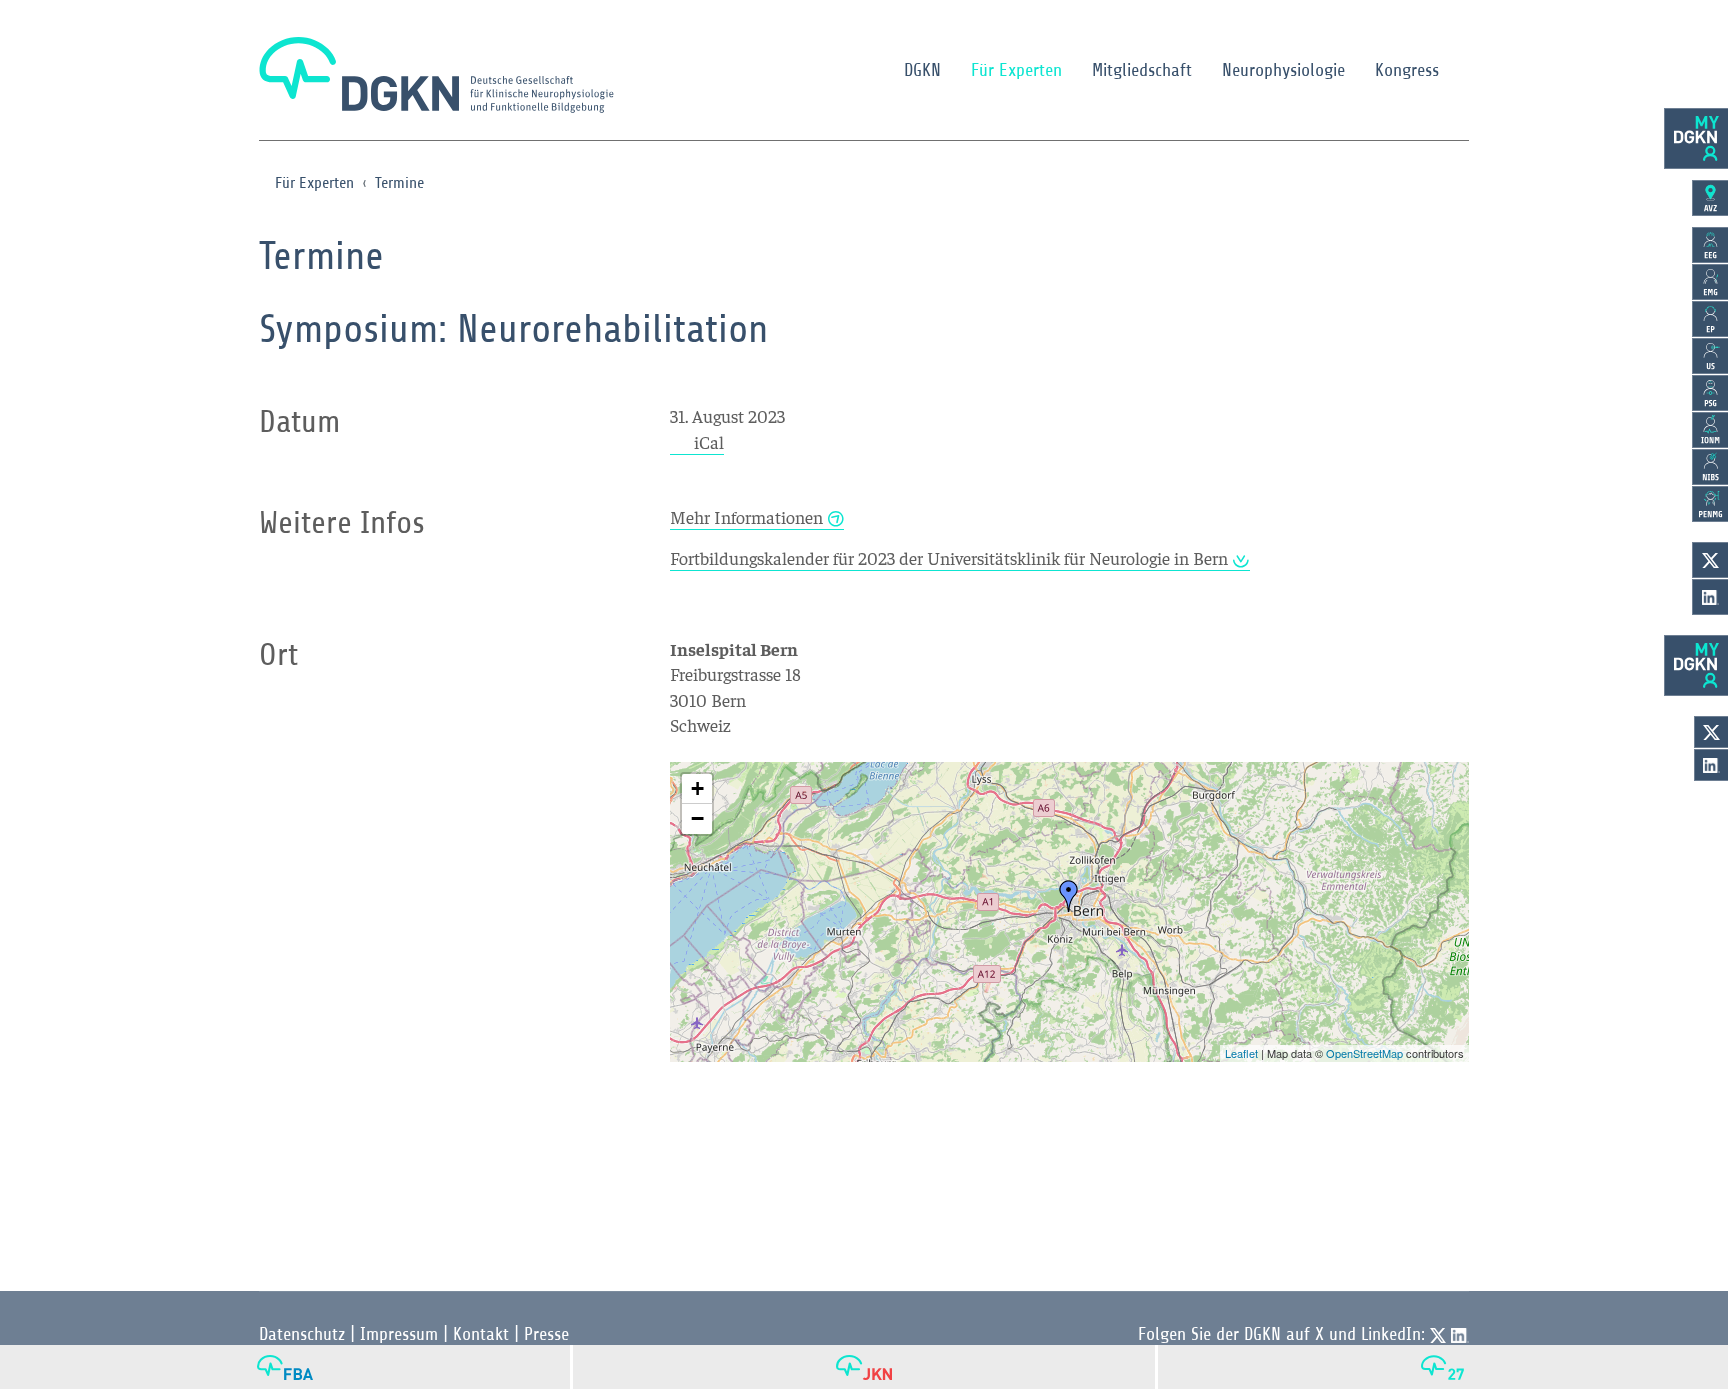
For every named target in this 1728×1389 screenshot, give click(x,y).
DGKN (922, 70)
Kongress (1407, 70)
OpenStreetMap (1364, 1053)
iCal (709, 441)
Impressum (399, 1334)
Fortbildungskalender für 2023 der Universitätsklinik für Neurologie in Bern (949, 557)
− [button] (697, 818)
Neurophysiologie (1283, 70)
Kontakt (481, 1334)
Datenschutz (302, 1334)
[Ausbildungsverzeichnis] (1710, 198)
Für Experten (1016, 70)
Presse (546, 1334)
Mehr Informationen (746, 516)
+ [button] (697, 788)
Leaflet (1241, 1053)
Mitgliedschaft (1142, 70)
